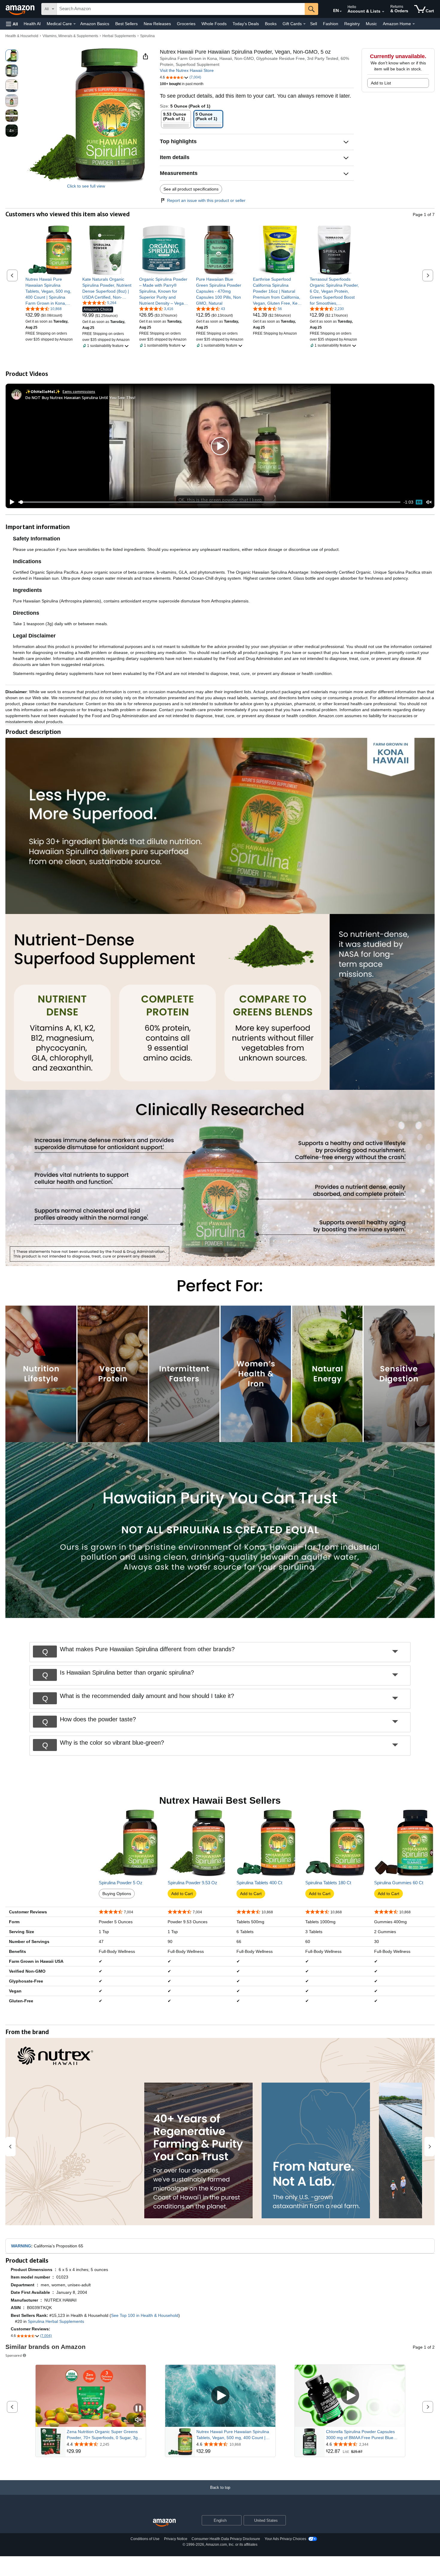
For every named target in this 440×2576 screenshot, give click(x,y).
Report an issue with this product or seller (206, 200)
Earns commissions (79, 391)
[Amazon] (21, 9)
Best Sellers (126, 24)
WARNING (21, 2246)
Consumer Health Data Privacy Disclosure (226, 2539)
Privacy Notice (176, 2539)
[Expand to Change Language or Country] (341, 11)
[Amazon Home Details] (414, 24)
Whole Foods (214, 24)
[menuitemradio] (419, 502)
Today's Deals (246, 24)
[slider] (209, 502)
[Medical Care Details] (75, 24)
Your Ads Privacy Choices (285, 2539)
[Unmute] (429, 502)
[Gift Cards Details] (304, 24)
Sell (314, 24)
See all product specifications (191, 189)
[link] (50, 291)
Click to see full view (86, 186)
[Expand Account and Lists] (383, 12)
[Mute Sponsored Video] (138, 2420)
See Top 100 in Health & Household (145, 2315)
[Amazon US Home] (164, 2523)
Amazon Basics (95, 24)
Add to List (381, 83)
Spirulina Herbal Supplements (56, 2321)
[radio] (12, 56)
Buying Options (117, 1894)
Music (371, 24)
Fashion (331, 24)
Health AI (32, 24)
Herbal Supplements (119, 36)
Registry (352, 24)
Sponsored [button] (14, 2355)
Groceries (186, 24)
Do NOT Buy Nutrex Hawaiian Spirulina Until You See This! (80, 397)
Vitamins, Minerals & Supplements (70, 36)
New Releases (157, 24)
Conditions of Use (145, 2539)
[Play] (10, 502)
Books (271, 24)
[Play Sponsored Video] (220, 2396)
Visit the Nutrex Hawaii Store (187, 70)
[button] (12, 24)
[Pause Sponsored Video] (138, 2409)
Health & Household (22, 36)
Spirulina (147, 36)
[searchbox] (181, 9)
